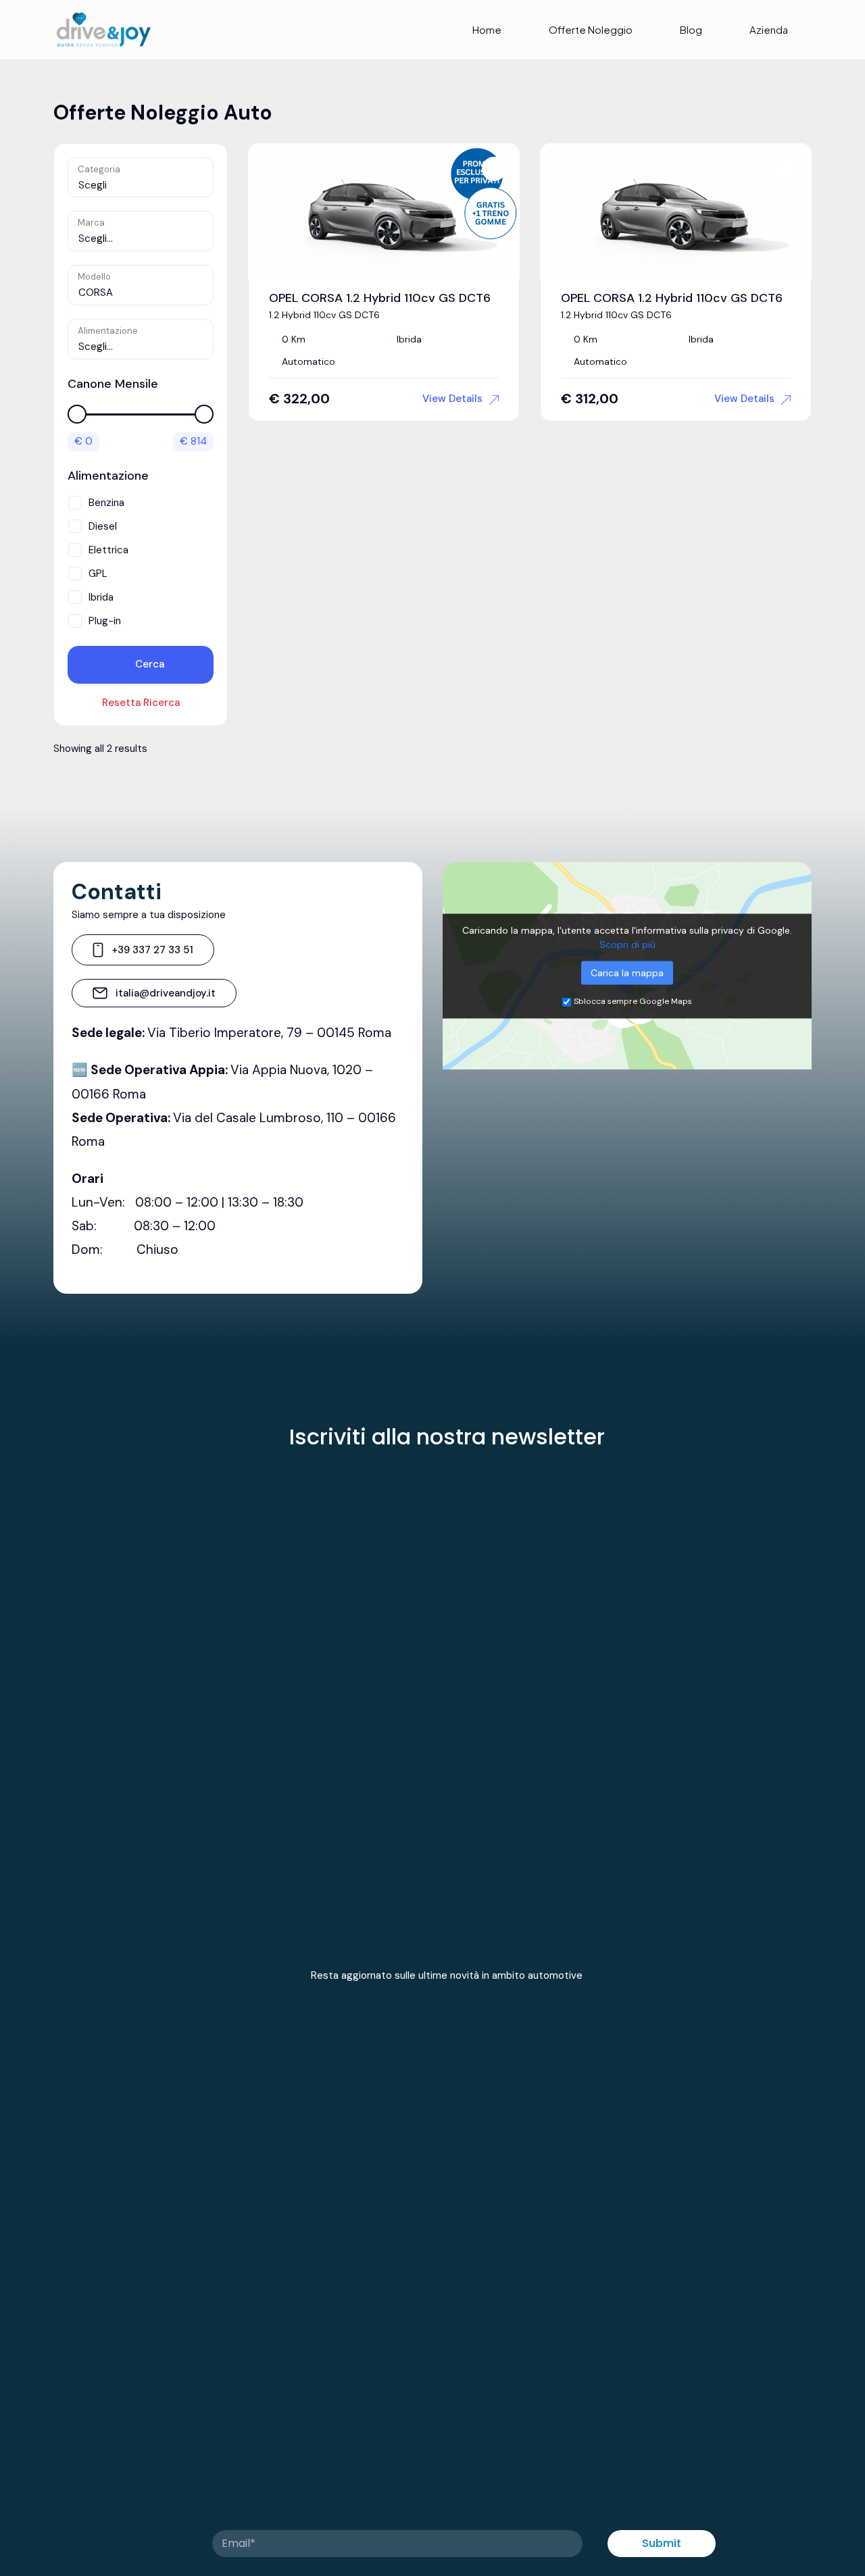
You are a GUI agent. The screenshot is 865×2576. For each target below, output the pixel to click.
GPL (98, 574)
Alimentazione (108, 331)
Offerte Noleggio (591, 29)
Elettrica (108, 550)
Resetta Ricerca (141, 703)
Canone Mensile (113, 384)
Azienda (769, 29)
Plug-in (105, 621)
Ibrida (101, 597)
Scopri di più (627, 944)
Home (487, 29)
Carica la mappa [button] (627, 972)
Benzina (106, 503)
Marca (91, 223)
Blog (691, 29)
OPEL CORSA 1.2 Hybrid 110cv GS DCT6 (380, 298)
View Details (452, 399)
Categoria (99, 169)
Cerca (148, 664)
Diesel (103, 526)
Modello (94, 277)
